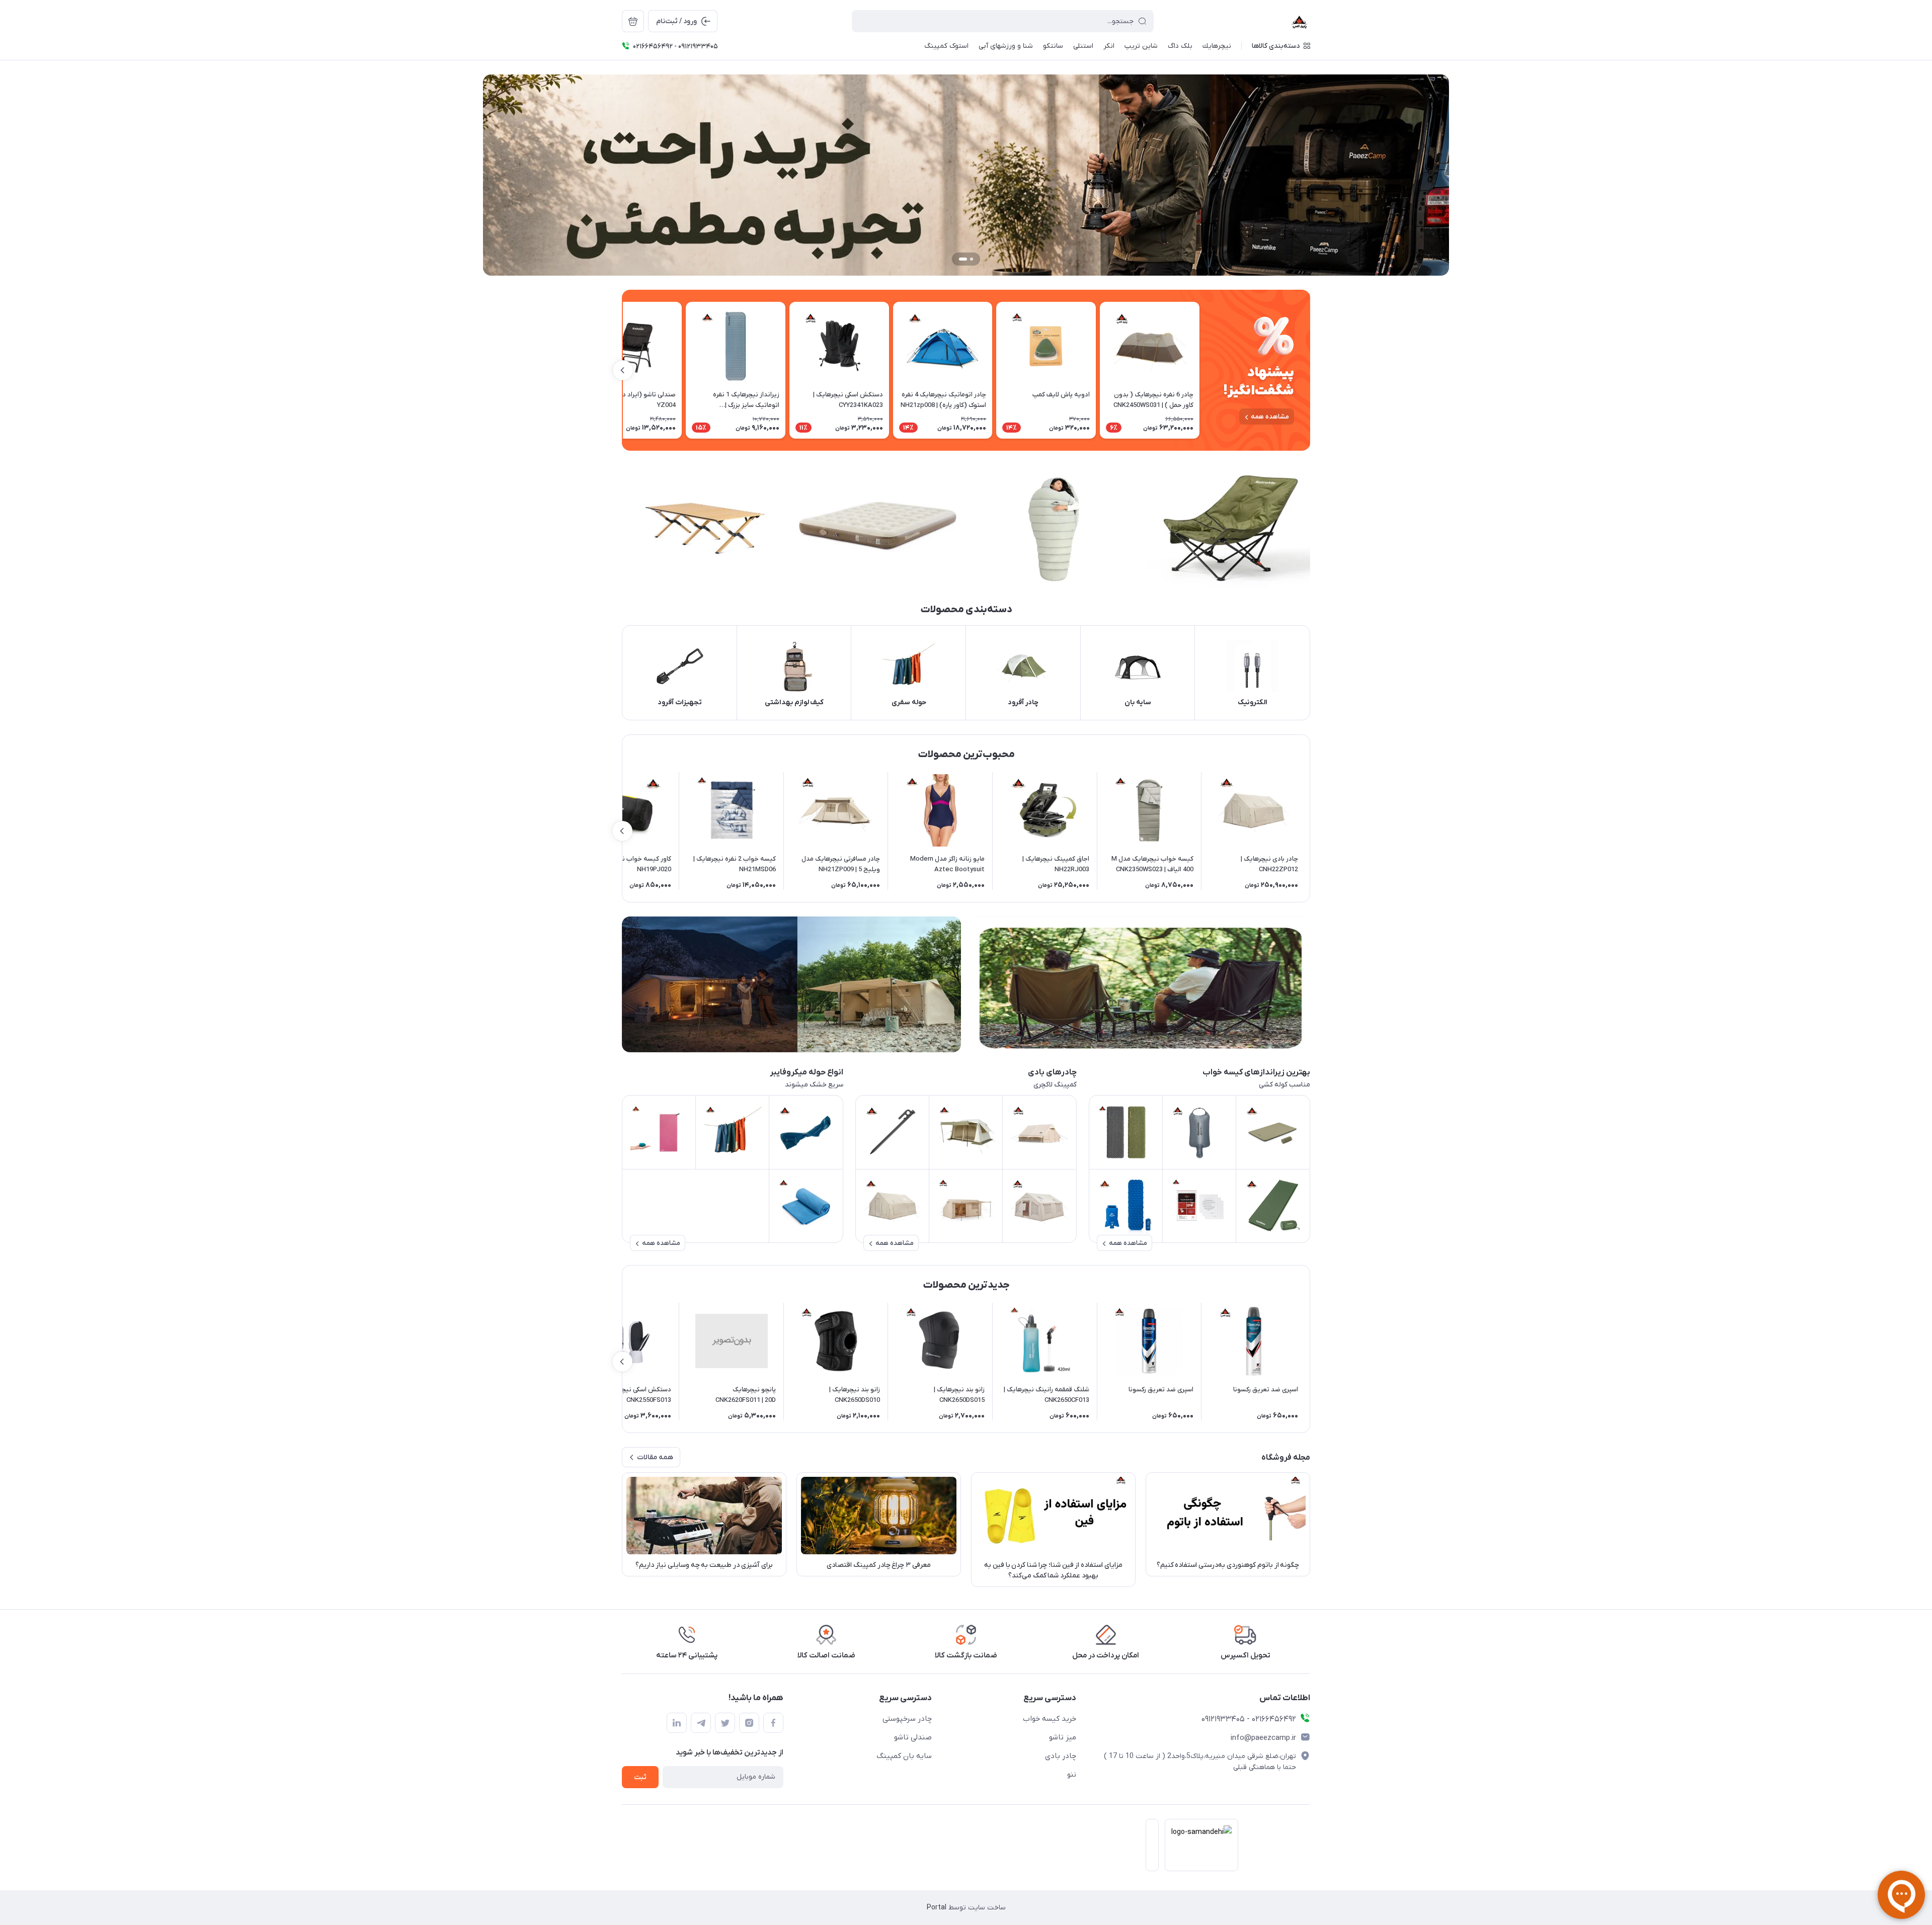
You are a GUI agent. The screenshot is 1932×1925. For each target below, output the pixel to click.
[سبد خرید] (633, 21)
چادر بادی (1061, 1756)
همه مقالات (655, 1457)
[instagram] (749, 1723)
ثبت (640, 1777)
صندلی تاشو (913, 1737)
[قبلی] (1199, 370)
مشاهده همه (1270, 417)
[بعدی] (623, 370)
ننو (1072, 1775)
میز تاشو (1063, 1737)
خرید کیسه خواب (1050, 1719)
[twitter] (725, 1723)
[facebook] (773, 1723)
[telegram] (701, 1723)
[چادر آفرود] (791, 984)
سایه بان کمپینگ (904, 1756)
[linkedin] (677, 1723)
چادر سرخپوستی (907, 1719)
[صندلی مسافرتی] (1141, 984)
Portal (937, 1908)
